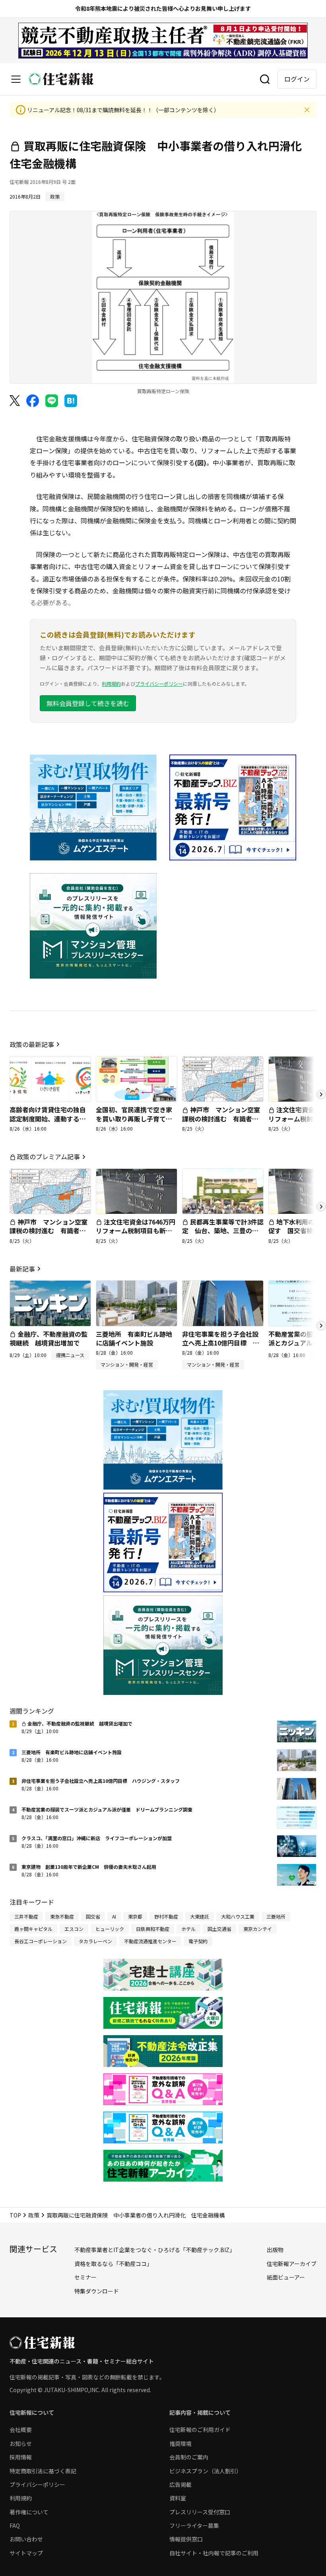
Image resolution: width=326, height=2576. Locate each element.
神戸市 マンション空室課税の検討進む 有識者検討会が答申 (221, 1118)
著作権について (29, 2512)
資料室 (178, 2498)
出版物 (275, 2250)
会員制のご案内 (189, 2457)
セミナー (85, 2277)
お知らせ (21, 2443)
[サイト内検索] (265, 79)
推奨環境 (180, 2443)
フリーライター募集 (194, 2525)
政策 (34, 2215)
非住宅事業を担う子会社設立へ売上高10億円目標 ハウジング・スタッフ (221, 1343)
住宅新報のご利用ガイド (200, 2430)
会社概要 (21, 2430)
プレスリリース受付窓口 (200, 2512)
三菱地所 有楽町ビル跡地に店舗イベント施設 (134, 1338)
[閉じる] (307, 110)
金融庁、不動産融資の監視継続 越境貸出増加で (49, 1338)
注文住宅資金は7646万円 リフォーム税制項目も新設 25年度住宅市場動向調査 (139, 1231)
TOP (15, 2215)
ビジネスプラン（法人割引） (206, 2471)
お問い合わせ (26, 2539)
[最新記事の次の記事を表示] (321, 1326)
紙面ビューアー (286, 2277)
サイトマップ (26, 2553)
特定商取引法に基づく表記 (43, 2471)
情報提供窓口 (186, 2539)
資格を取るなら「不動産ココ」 (113, 2264)
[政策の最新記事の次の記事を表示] (321, 1094)
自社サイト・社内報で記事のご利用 (214, 2553)
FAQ (15, 2525)
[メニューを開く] (16, 79)
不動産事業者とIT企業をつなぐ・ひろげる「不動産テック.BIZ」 (155, 2250)
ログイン (297, 79)
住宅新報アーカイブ (292, 2264)
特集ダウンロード (97, 2291)
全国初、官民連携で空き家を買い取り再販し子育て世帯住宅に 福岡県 (134, 1118)
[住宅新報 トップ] (61, 79)
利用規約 (111, 683)
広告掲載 (180, 2484)
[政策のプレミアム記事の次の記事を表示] (321, 1207)
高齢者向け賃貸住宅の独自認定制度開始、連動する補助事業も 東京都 (48, 1118)
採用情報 (21, 2457)
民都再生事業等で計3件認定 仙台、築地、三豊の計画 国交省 (223, 1231)
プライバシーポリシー (159, 683)
